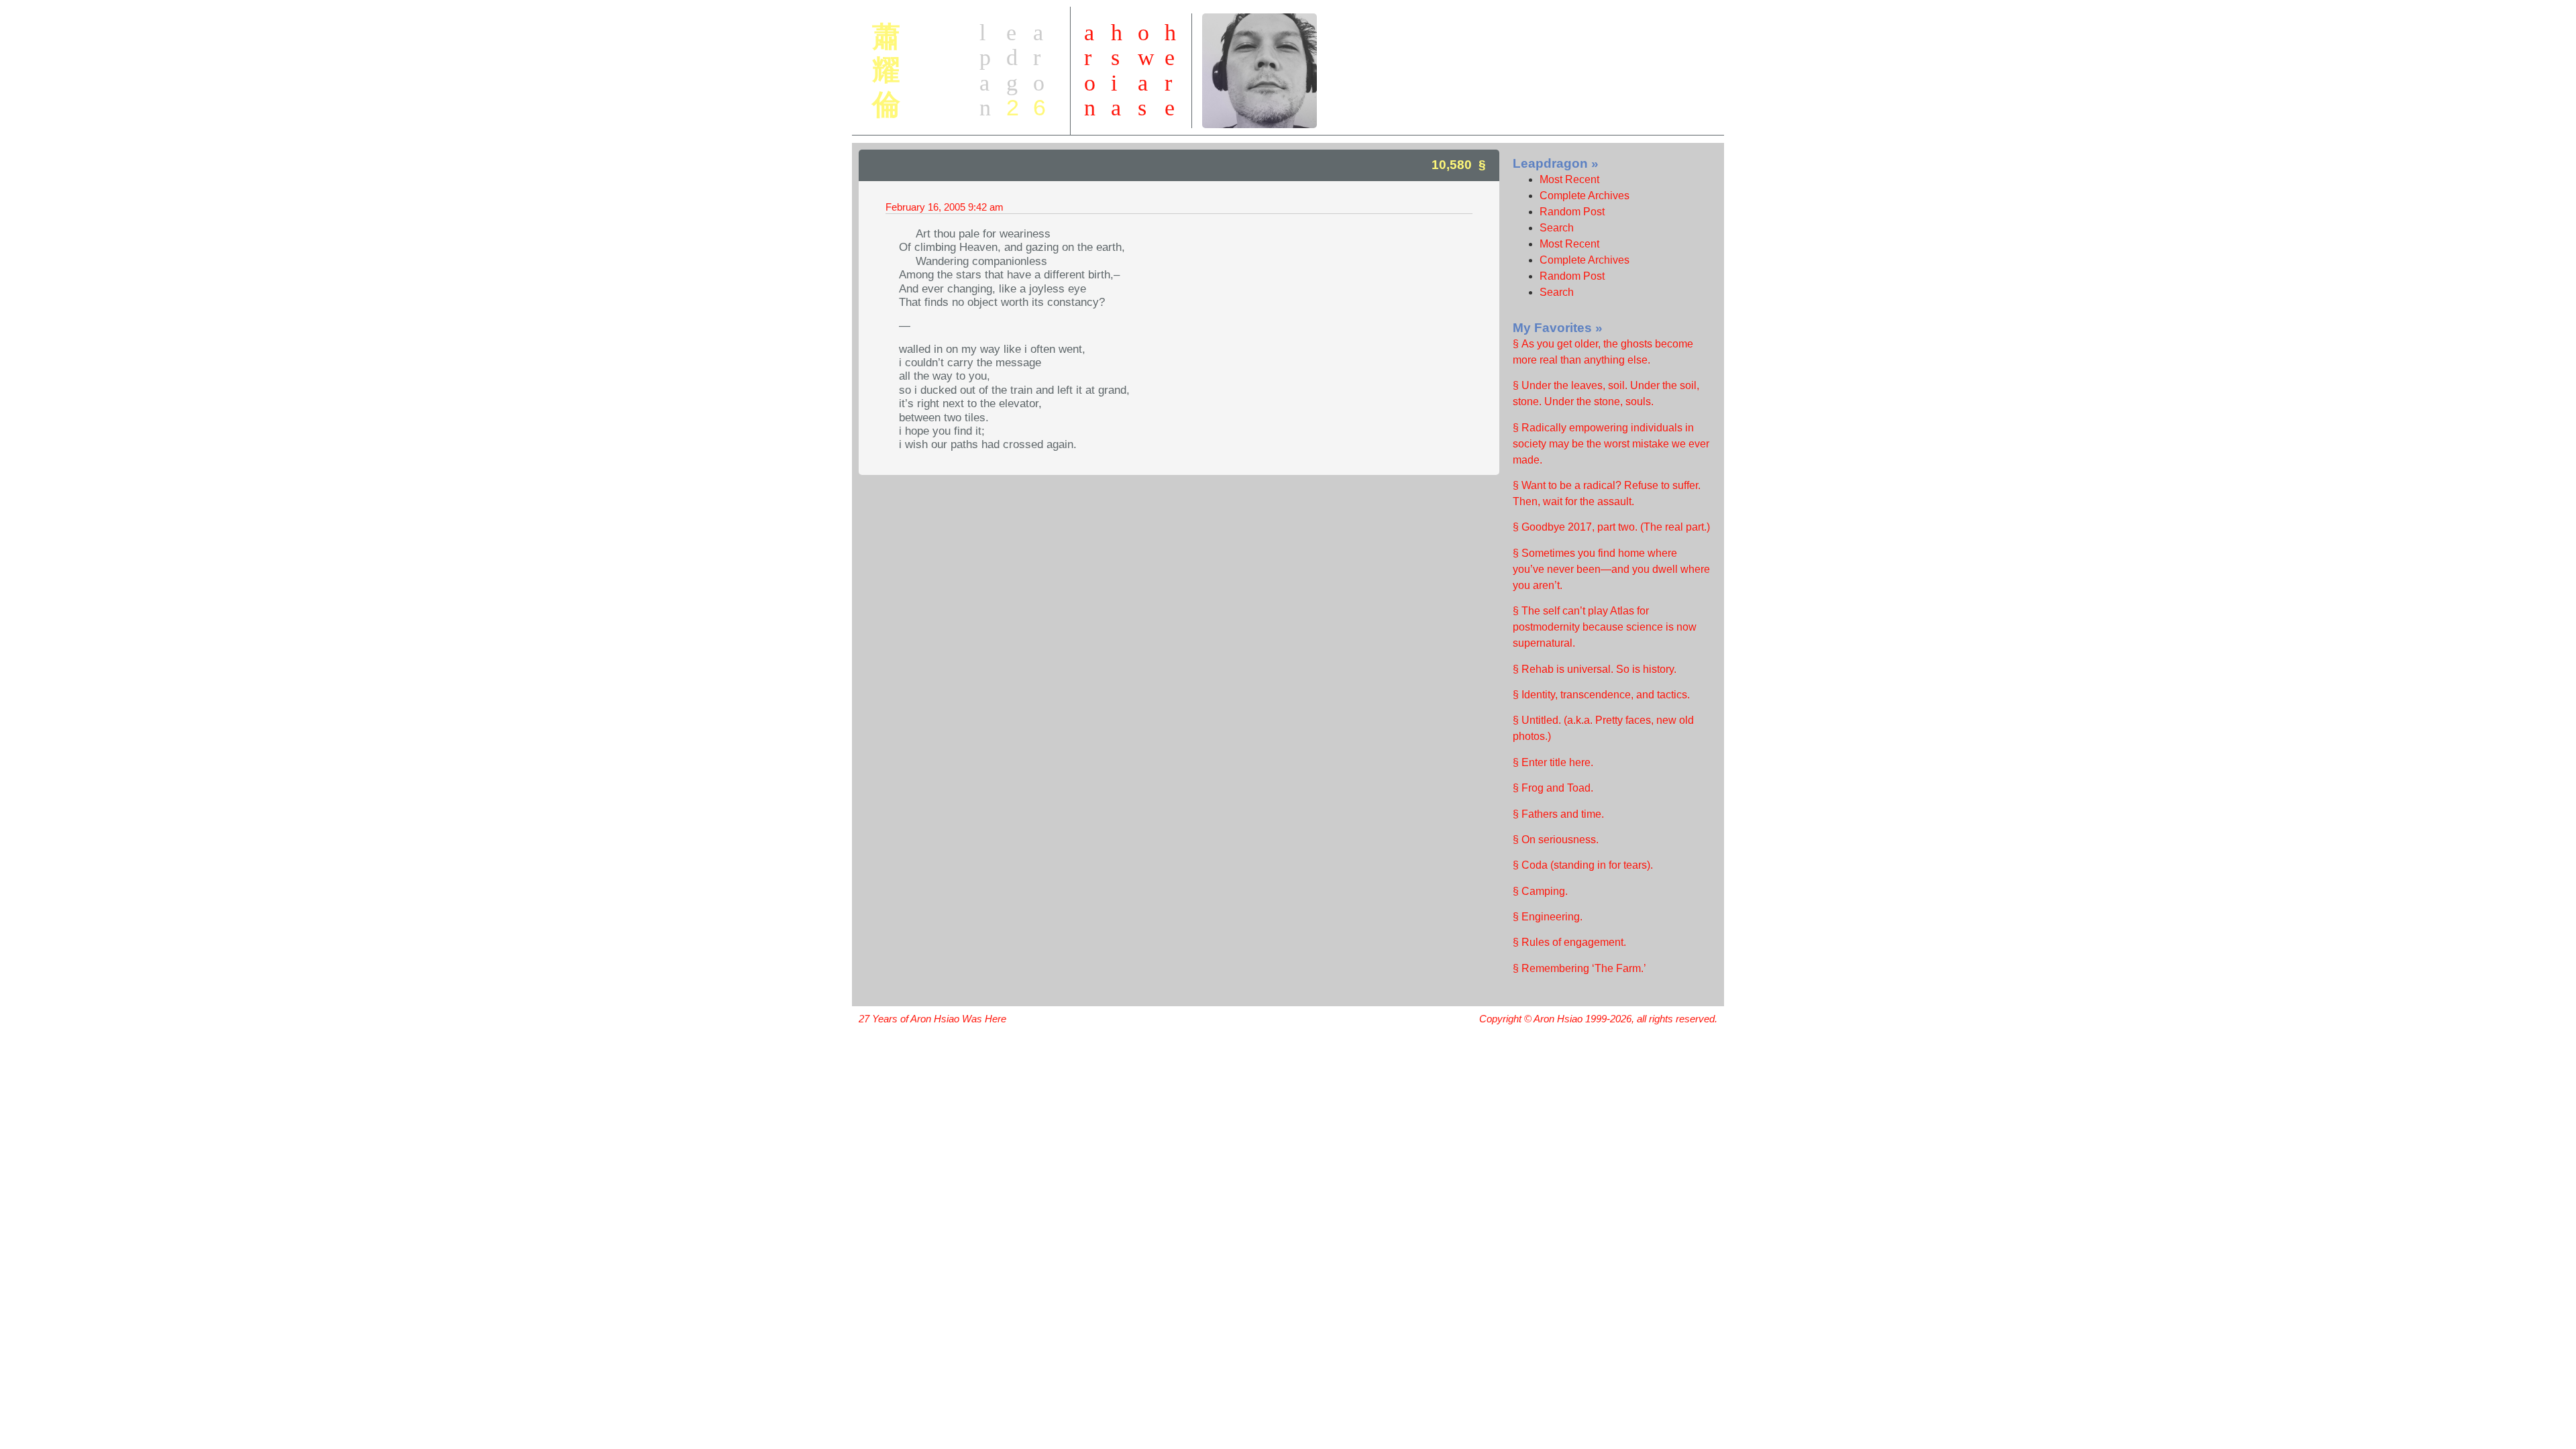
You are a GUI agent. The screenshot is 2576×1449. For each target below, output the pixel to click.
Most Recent (1569, 179)
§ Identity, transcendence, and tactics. (1601, 695)
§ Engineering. (1548, 917)
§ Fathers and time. (1558, 814)
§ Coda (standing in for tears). (1583, 865)
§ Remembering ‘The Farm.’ (1579, 968)
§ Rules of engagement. (1569, 942)
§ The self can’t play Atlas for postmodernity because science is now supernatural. (1605, 627)
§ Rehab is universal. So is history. (1595, 669)
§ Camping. (1540, 891)
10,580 (1452, 165)
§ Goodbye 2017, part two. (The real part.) (1611, 527)
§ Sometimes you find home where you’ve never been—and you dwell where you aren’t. (1611, 569)
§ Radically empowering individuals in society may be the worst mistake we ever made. (1611, 444)
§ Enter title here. (1553, 762)
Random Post (1572, 212)
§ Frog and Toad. (1553, 788)
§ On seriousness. (1556, 840)
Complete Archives (1585, 196)
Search (1557, 228)
